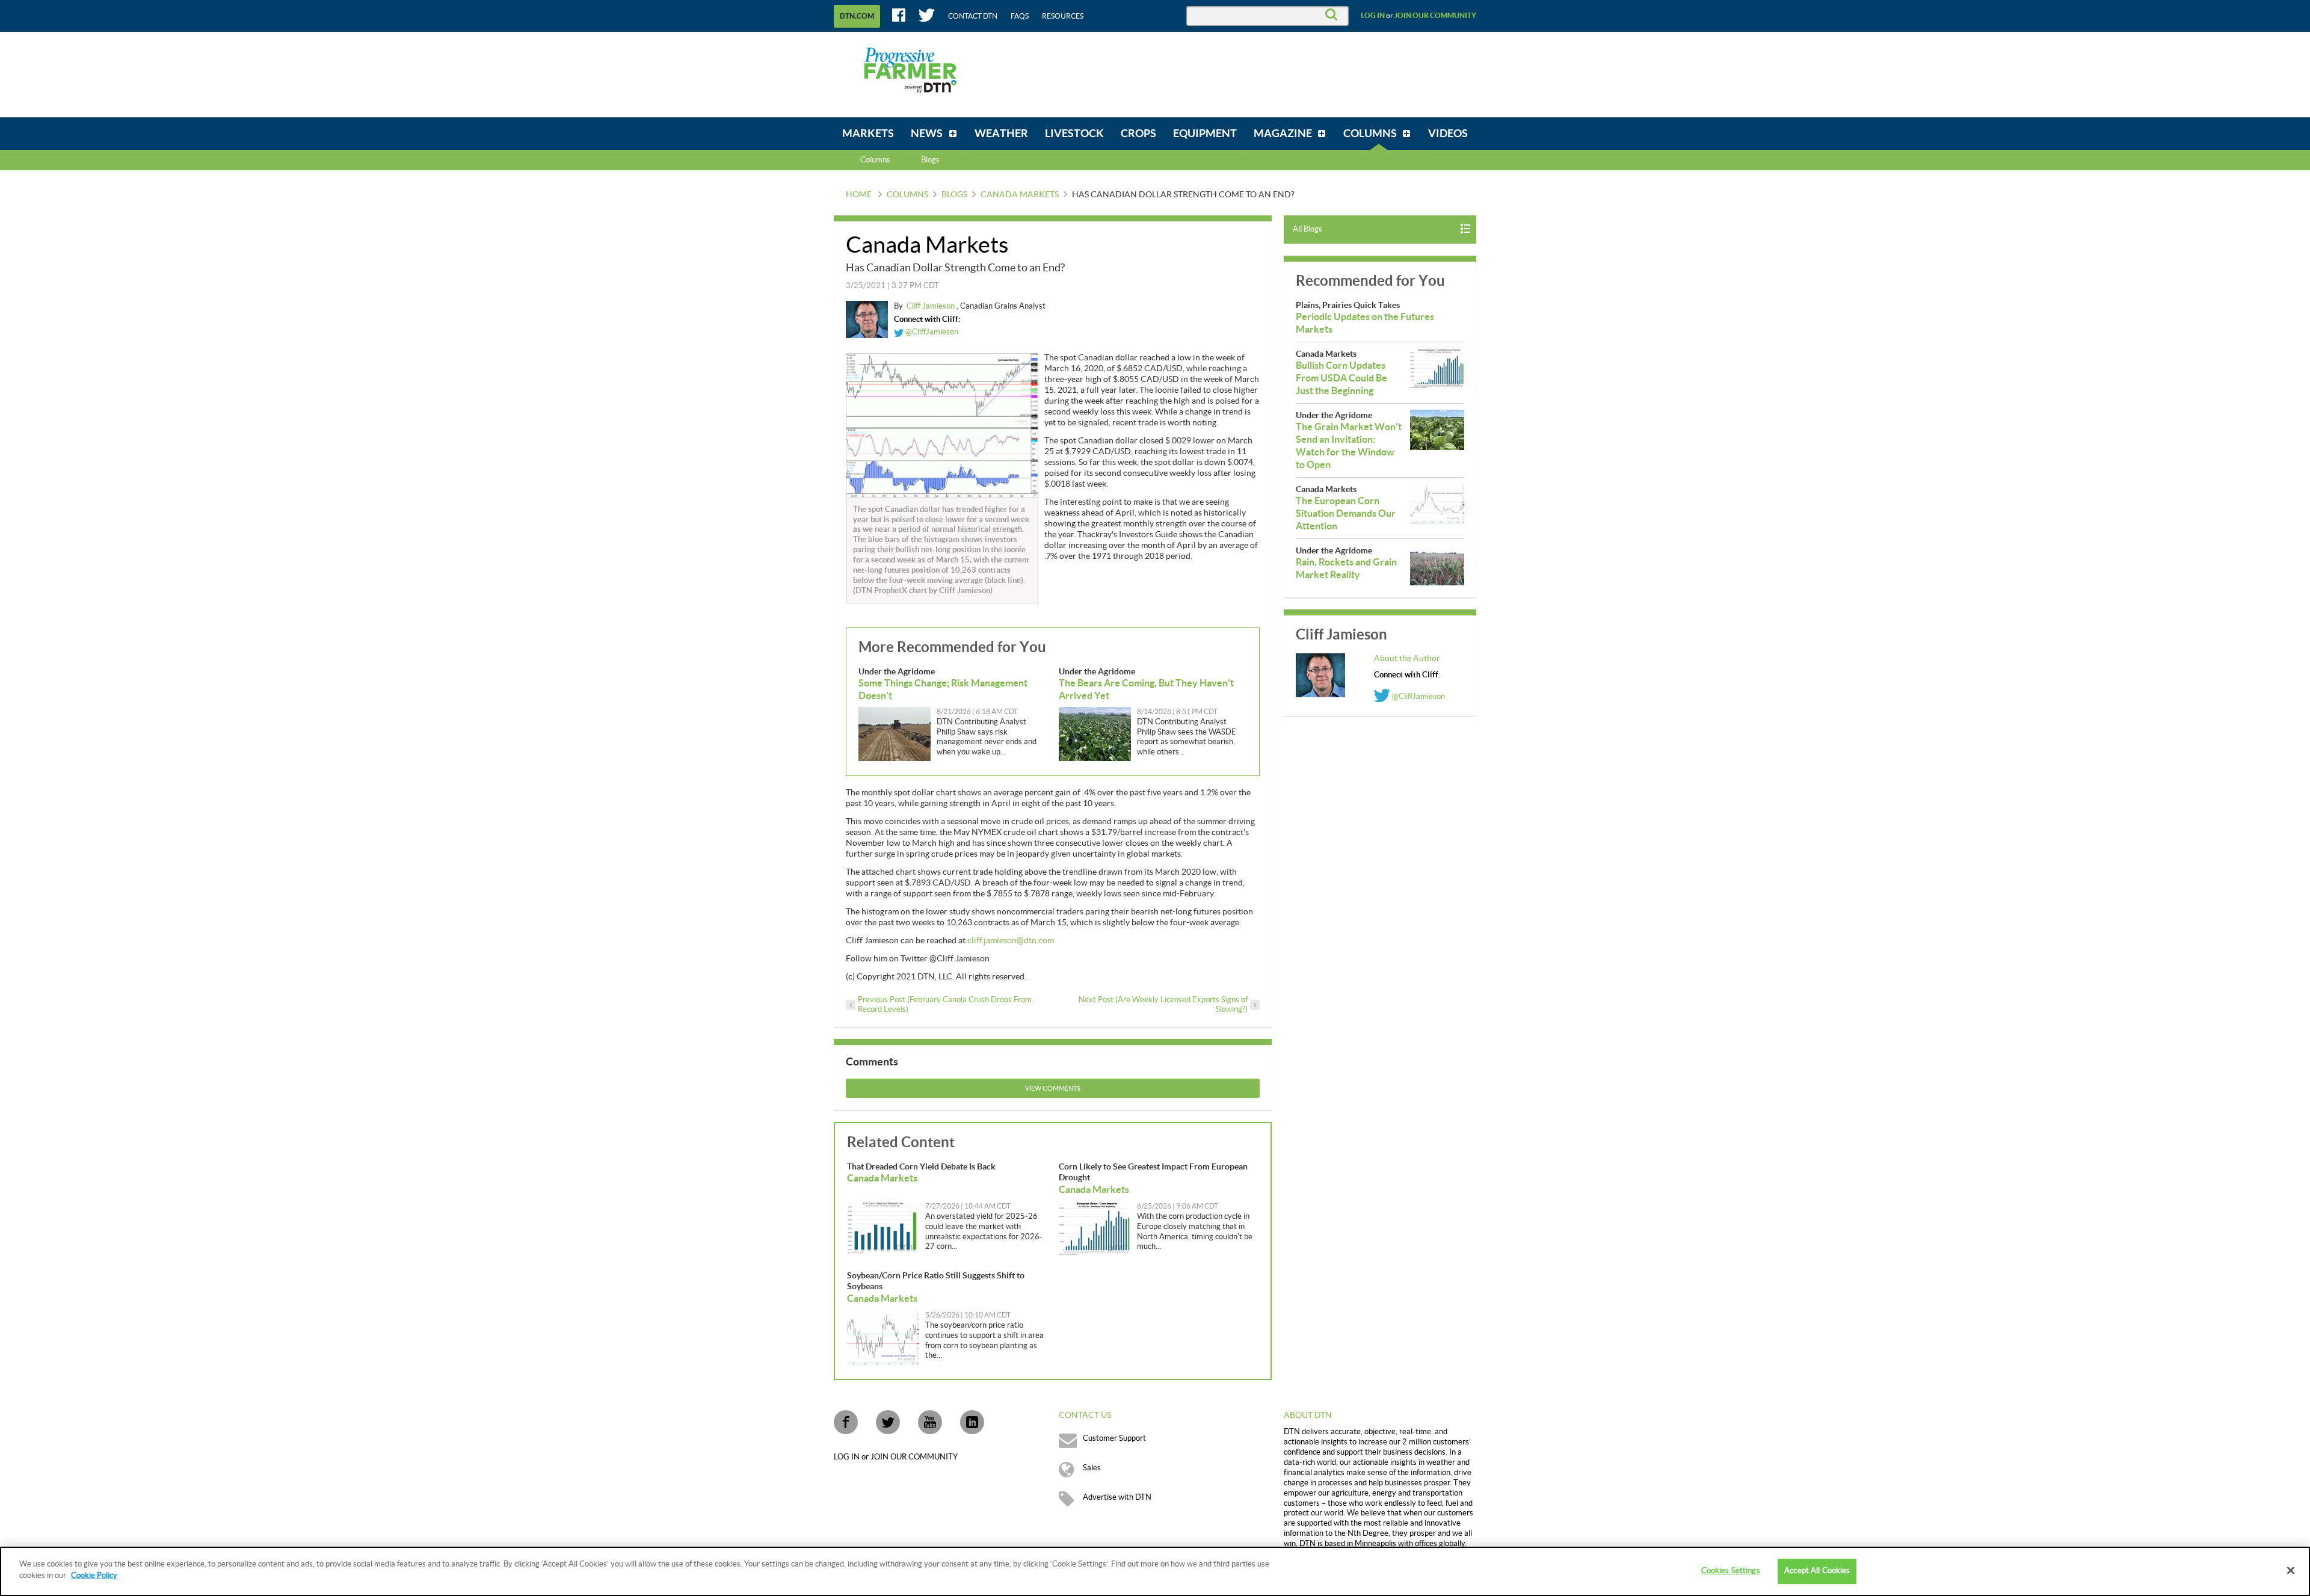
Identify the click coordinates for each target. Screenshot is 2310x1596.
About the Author (1407, 659)
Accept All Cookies (1817, 1571)
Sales (1092, 1468)
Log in (1373, 16)
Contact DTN (973, 16)
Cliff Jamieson (932, 306)
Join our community (1435, 16)
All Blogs (1307, 229)
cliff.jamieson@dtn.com (1011, 941)
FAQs (1020, 16)
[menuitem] (868, 134)
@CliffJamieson (931, 332)
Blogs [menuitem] (930, 160)
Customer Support (1114, 1438)
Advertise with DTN (1117, 1497)
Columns (875, 160)
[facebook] (846, 1422)
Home (859, 195)
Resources (1063, 16)
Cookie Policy (94, 1576)
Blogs (954, 195)
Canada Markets (1020, 195)
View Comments (1053, 1089)
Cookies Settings (1731, 1571)
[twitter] (888, 1422)
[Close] (2291, 1570)
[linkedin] (972, 1422)
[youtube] (930, 1422)
